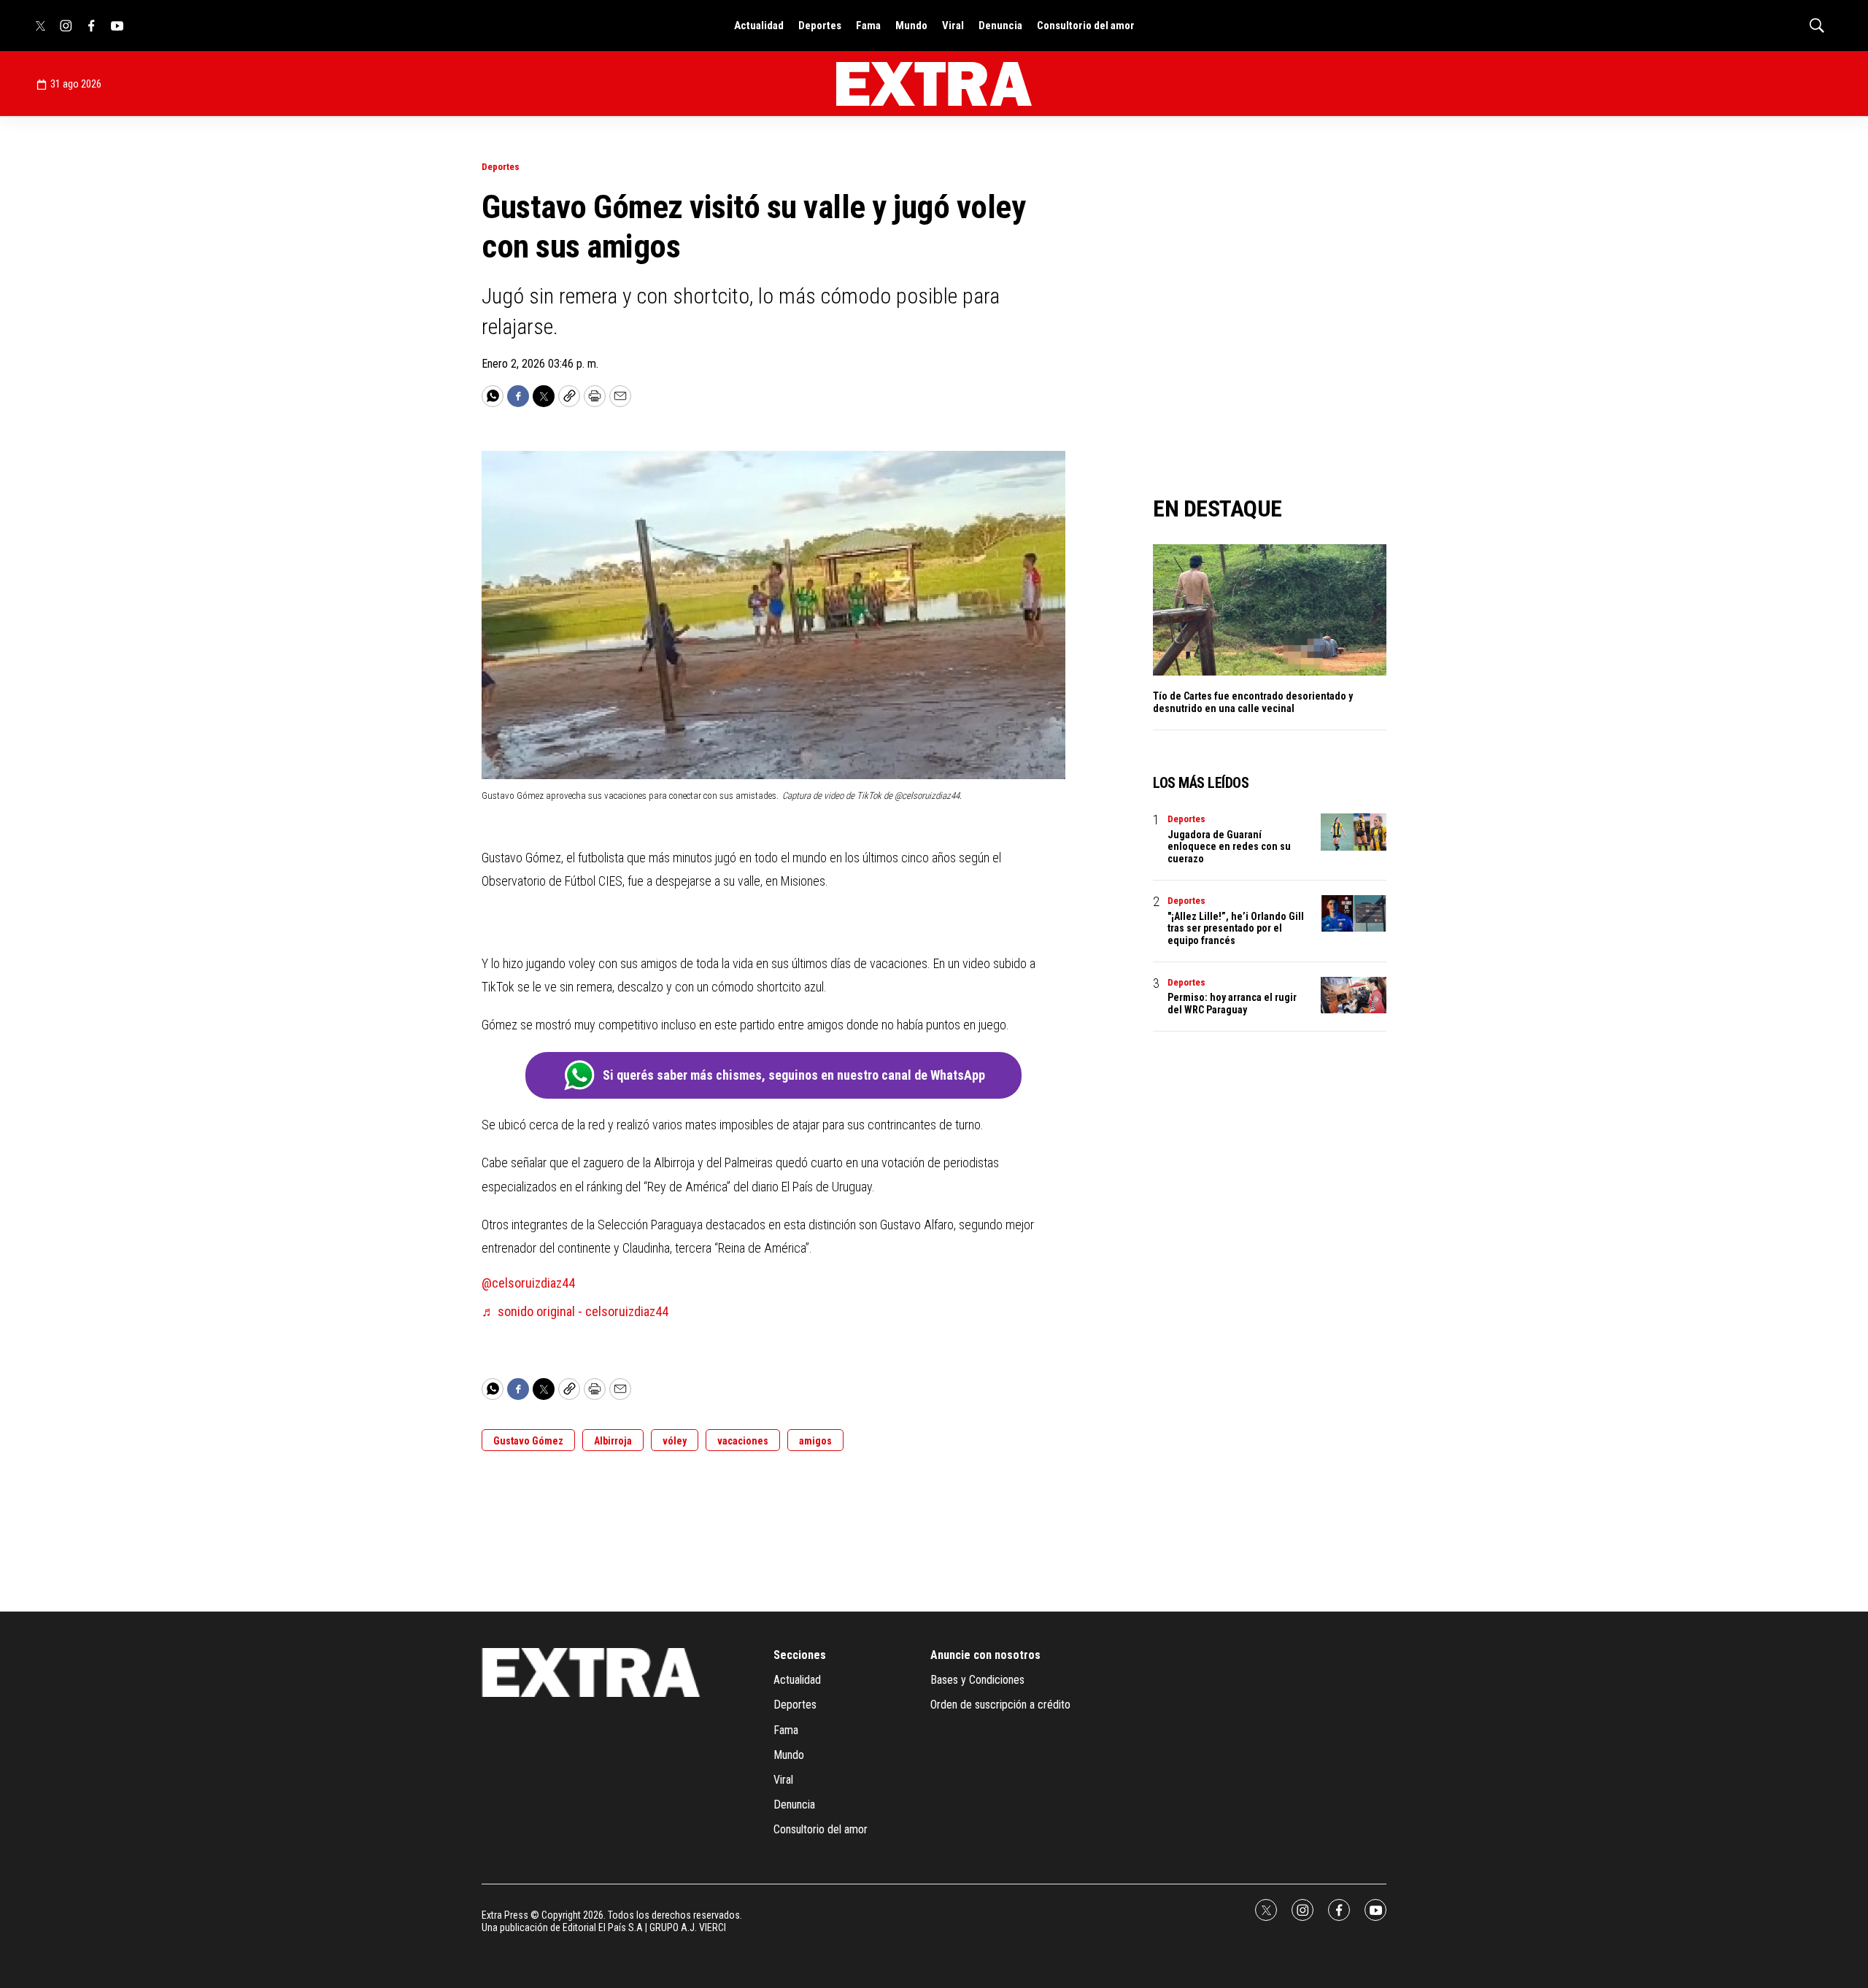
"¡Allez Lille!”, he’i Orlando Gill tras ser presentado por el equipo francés (1236, 929)
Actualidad (759, 26)
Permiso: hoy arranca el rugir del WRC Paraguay (1232, 1003)
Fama (868, 26)
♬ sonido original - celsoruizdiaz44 (575, 1311)
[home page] (934, 84)
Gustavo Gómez (528, 1441)
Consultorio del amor (1086, 26)
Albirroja (613, 1441)
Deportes (820, 26)
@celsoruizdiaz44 (528, 1283)
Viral (953, 26)
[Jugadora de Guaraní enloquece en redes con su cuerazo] (1354, 832)
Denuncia (1000, 26)
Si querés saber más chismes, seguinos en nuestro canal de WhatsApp (794, 1075)
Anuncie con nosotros (985, 1655)
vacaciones (743, 1441)
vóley (675, 1441)
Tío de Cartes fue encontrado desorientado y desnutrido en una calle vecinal (1253, 702)
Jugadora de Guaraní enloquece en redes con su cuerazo (1229, 847)
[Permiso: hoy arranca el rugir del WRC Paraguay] (1354, 995)
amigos (815, 1441)
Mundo (911, 26)
